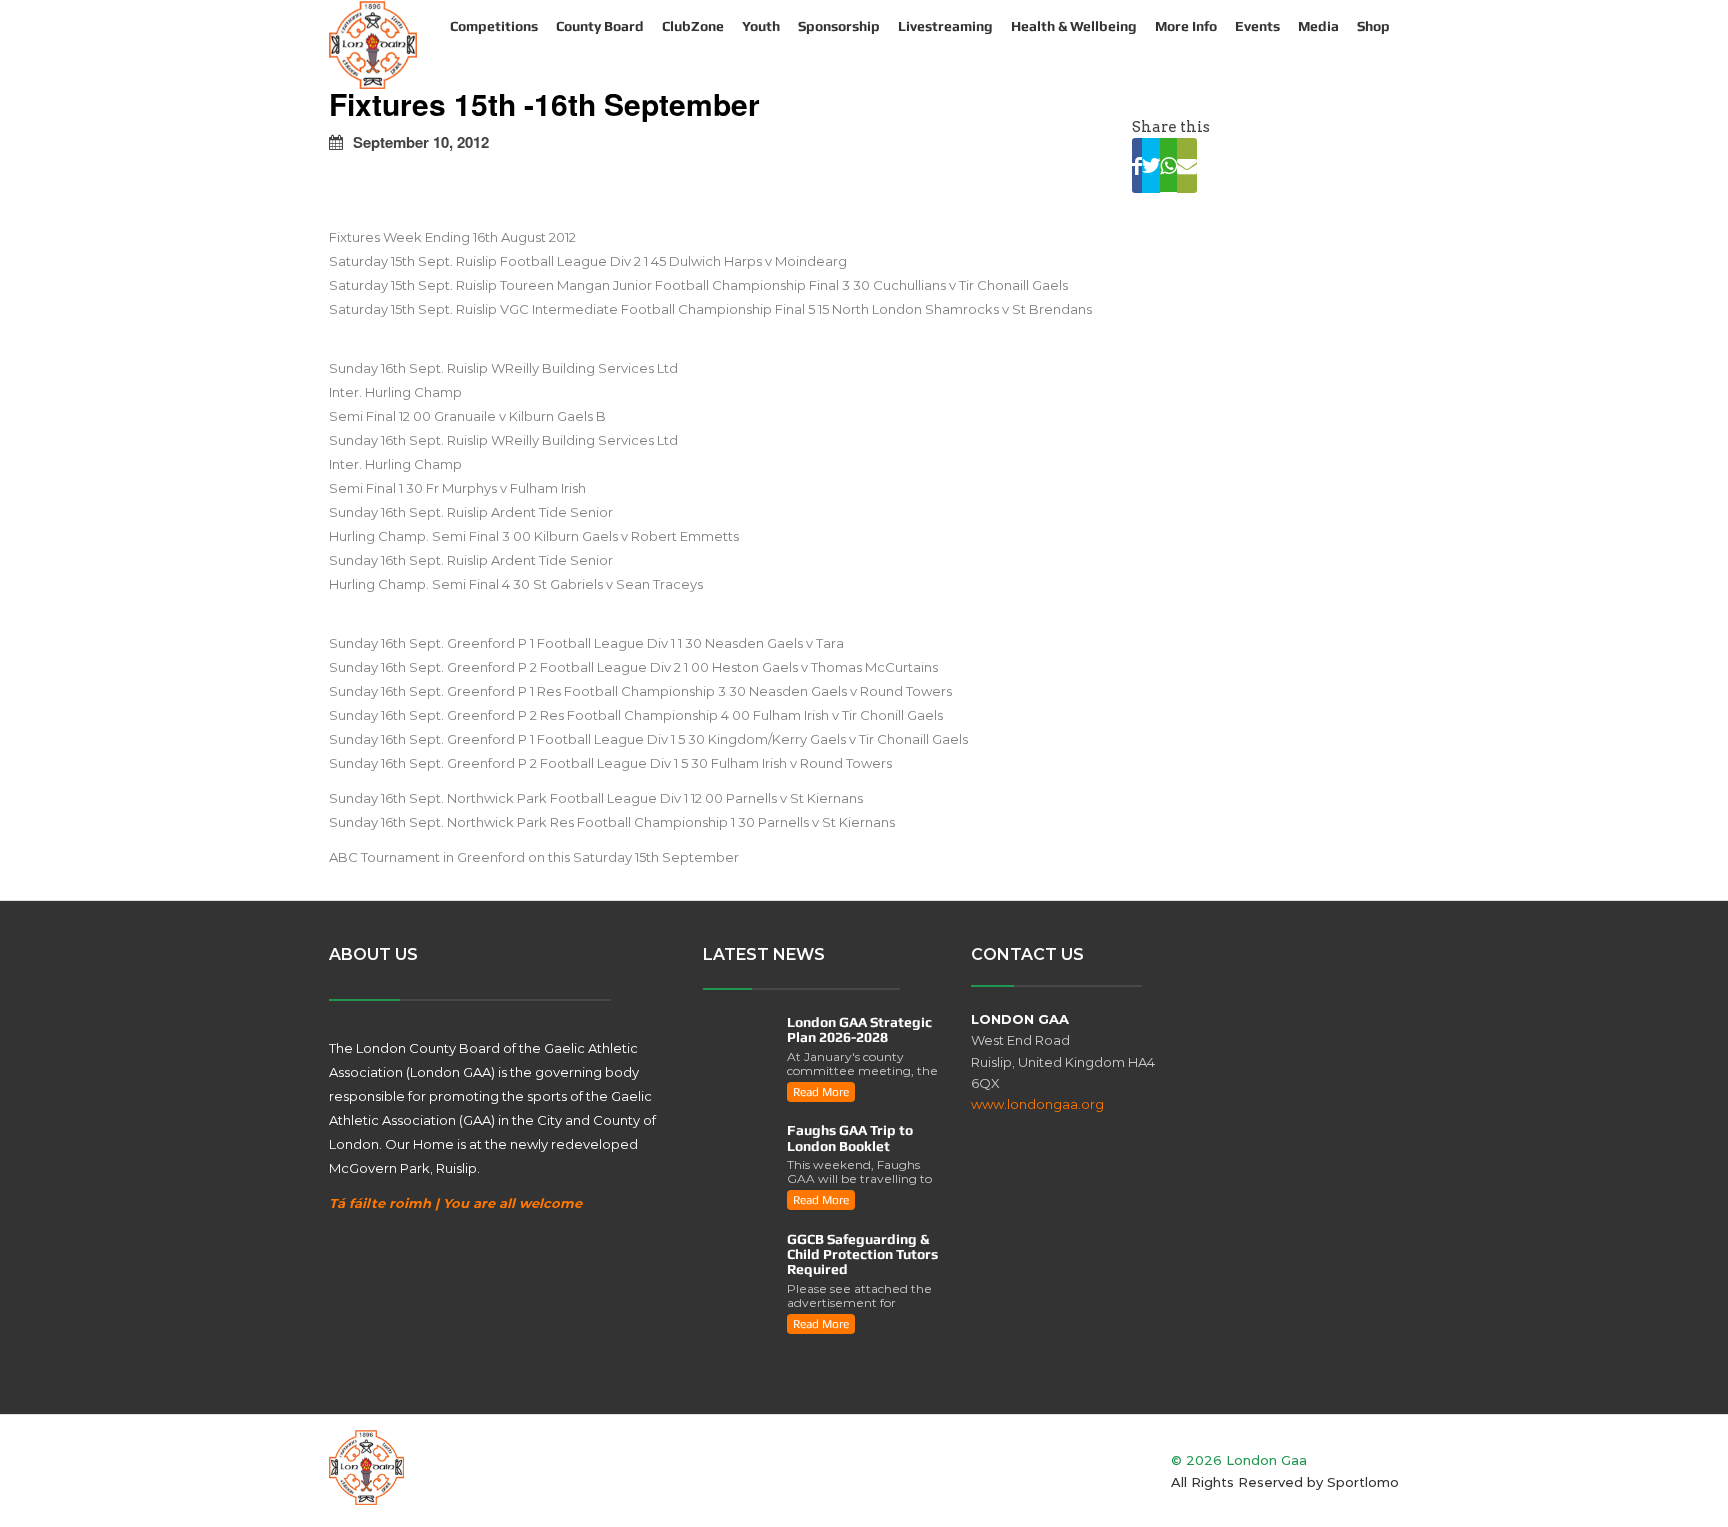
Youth (761, 26)
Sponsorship (839, 26)
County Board (600, 26)
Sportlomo (1363, 1482)
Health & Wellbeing (1074, 26)
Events (1257, 26)
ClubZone (693, 26)
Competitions (494, 26)
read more (821, 1092)
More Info (1186, 26)
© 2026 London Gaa (1239, 1460)
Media (1318, 26)
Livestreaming (945, 26)
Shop (1373, 26)
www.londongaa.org (1037, 1104)
